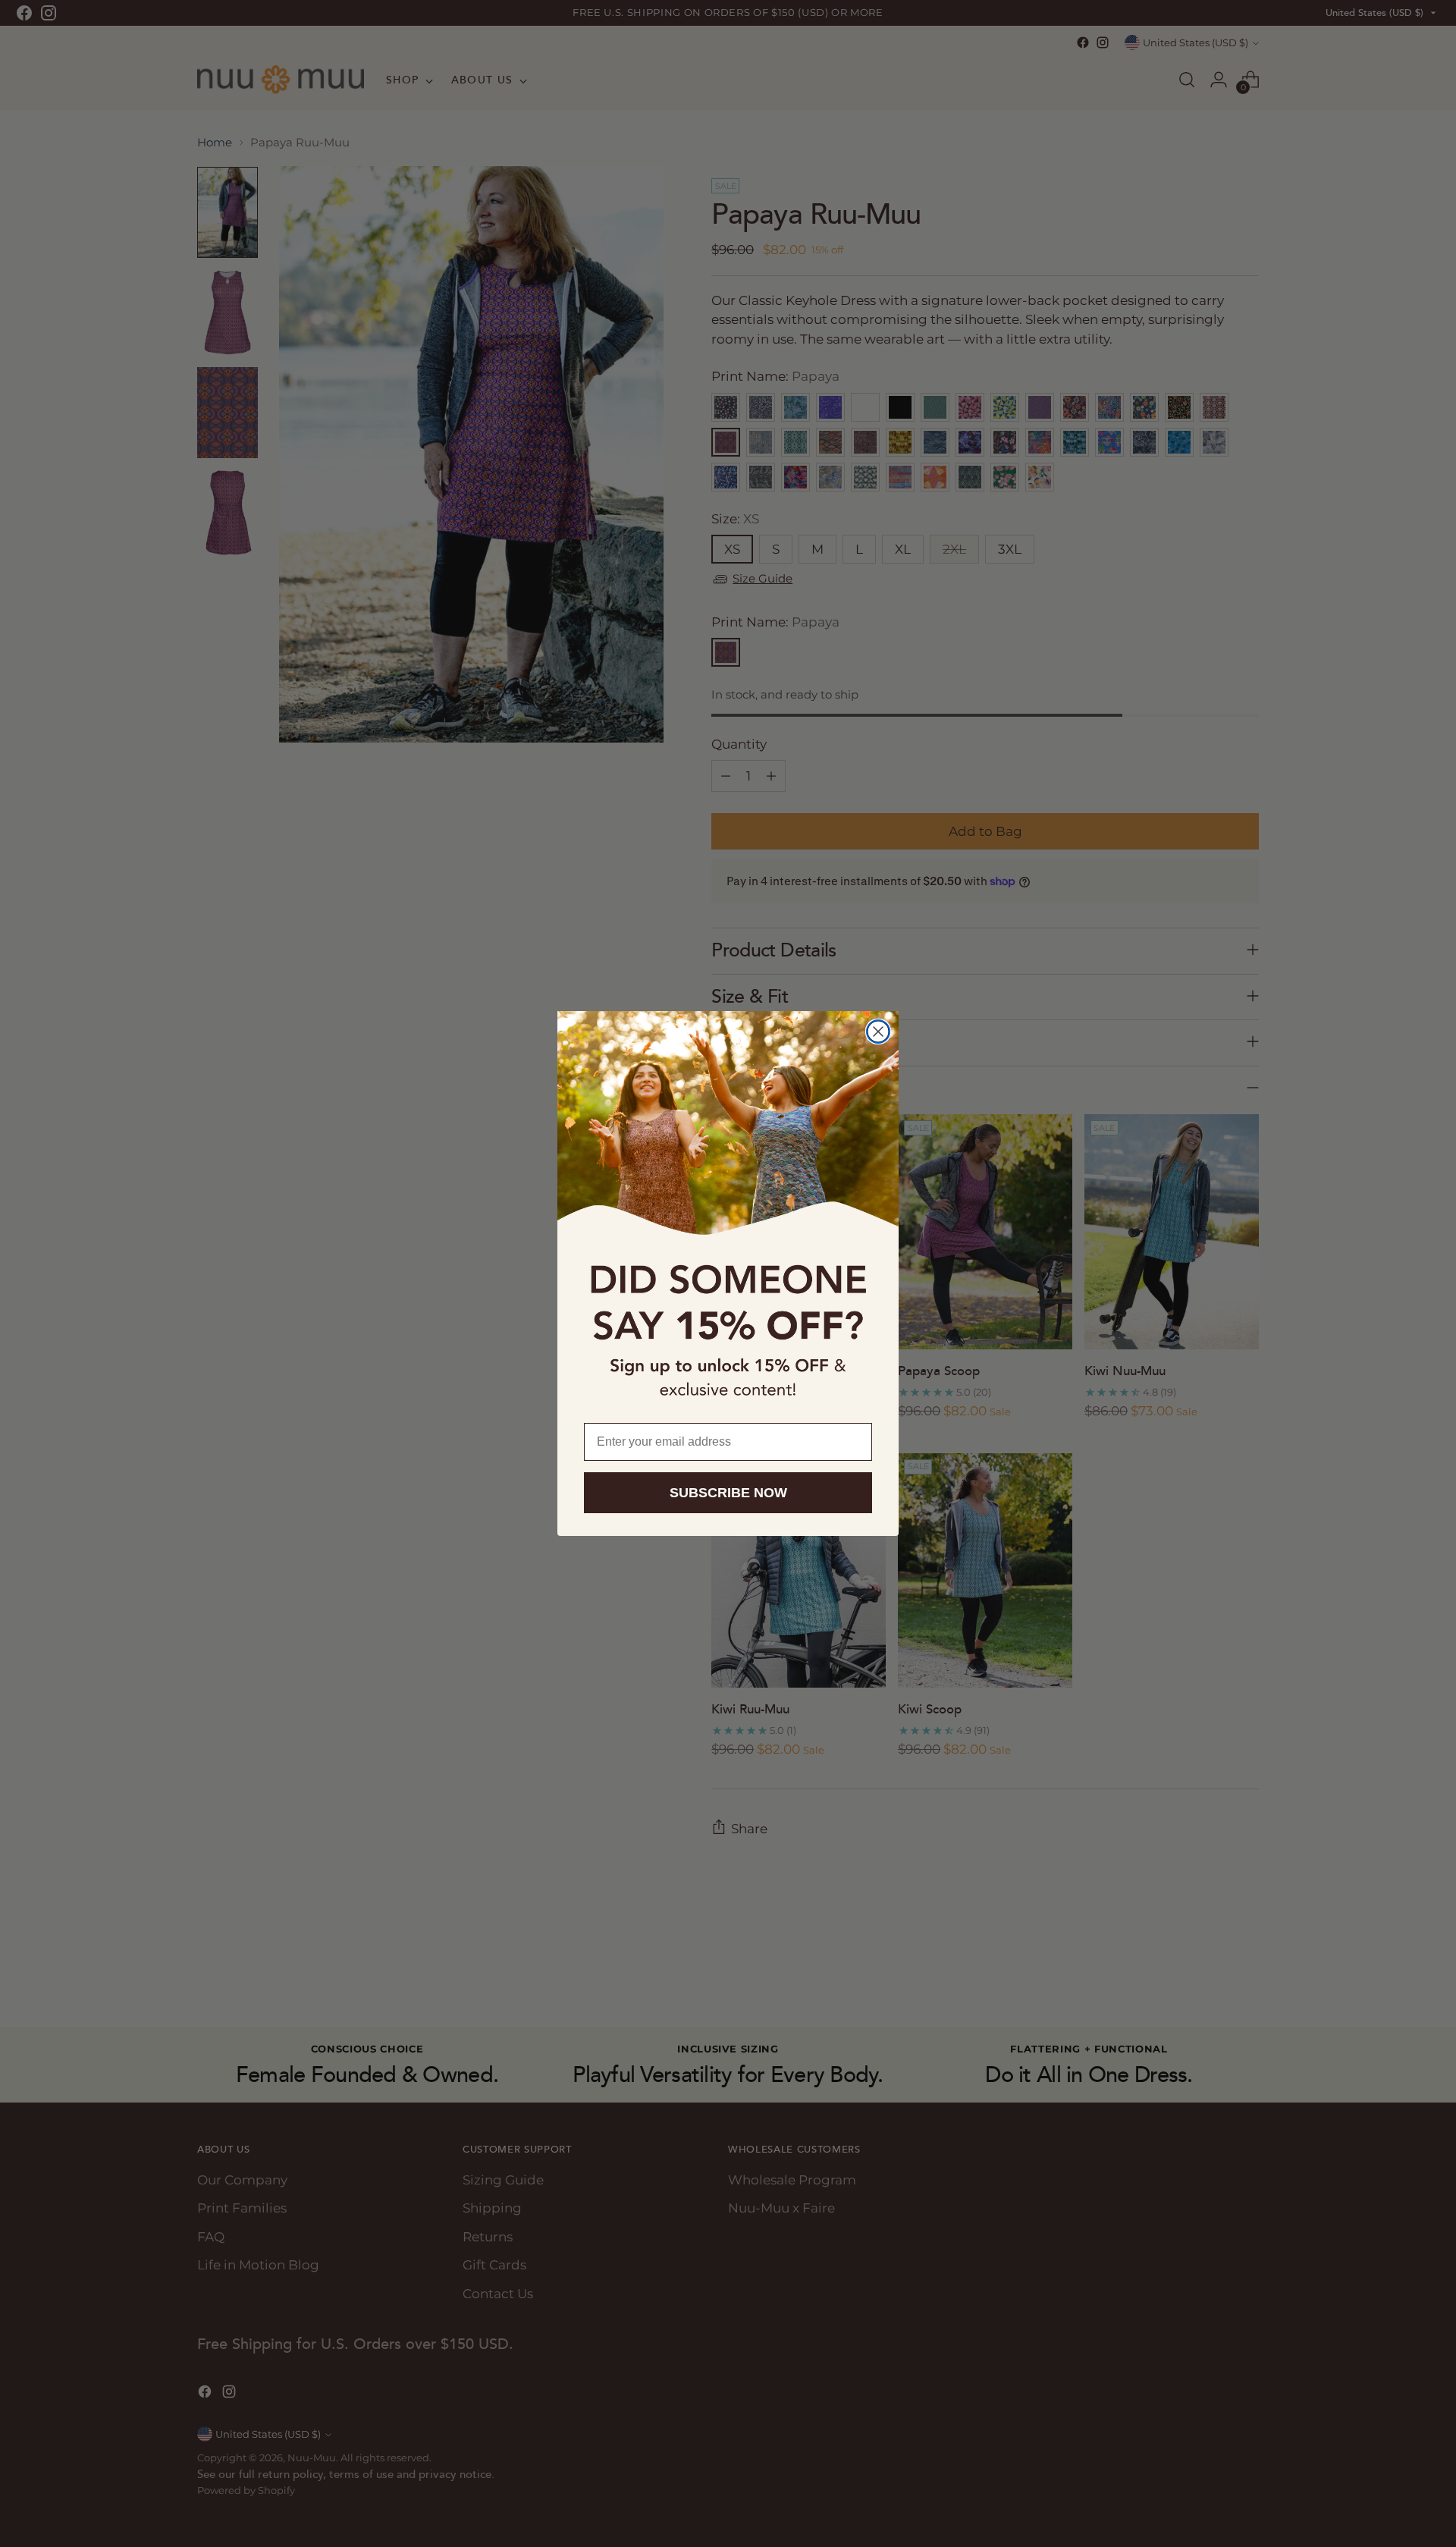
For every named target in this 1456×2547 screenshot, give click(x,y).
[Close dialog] (878, 1032)
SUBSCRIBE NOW (728, 1493)
